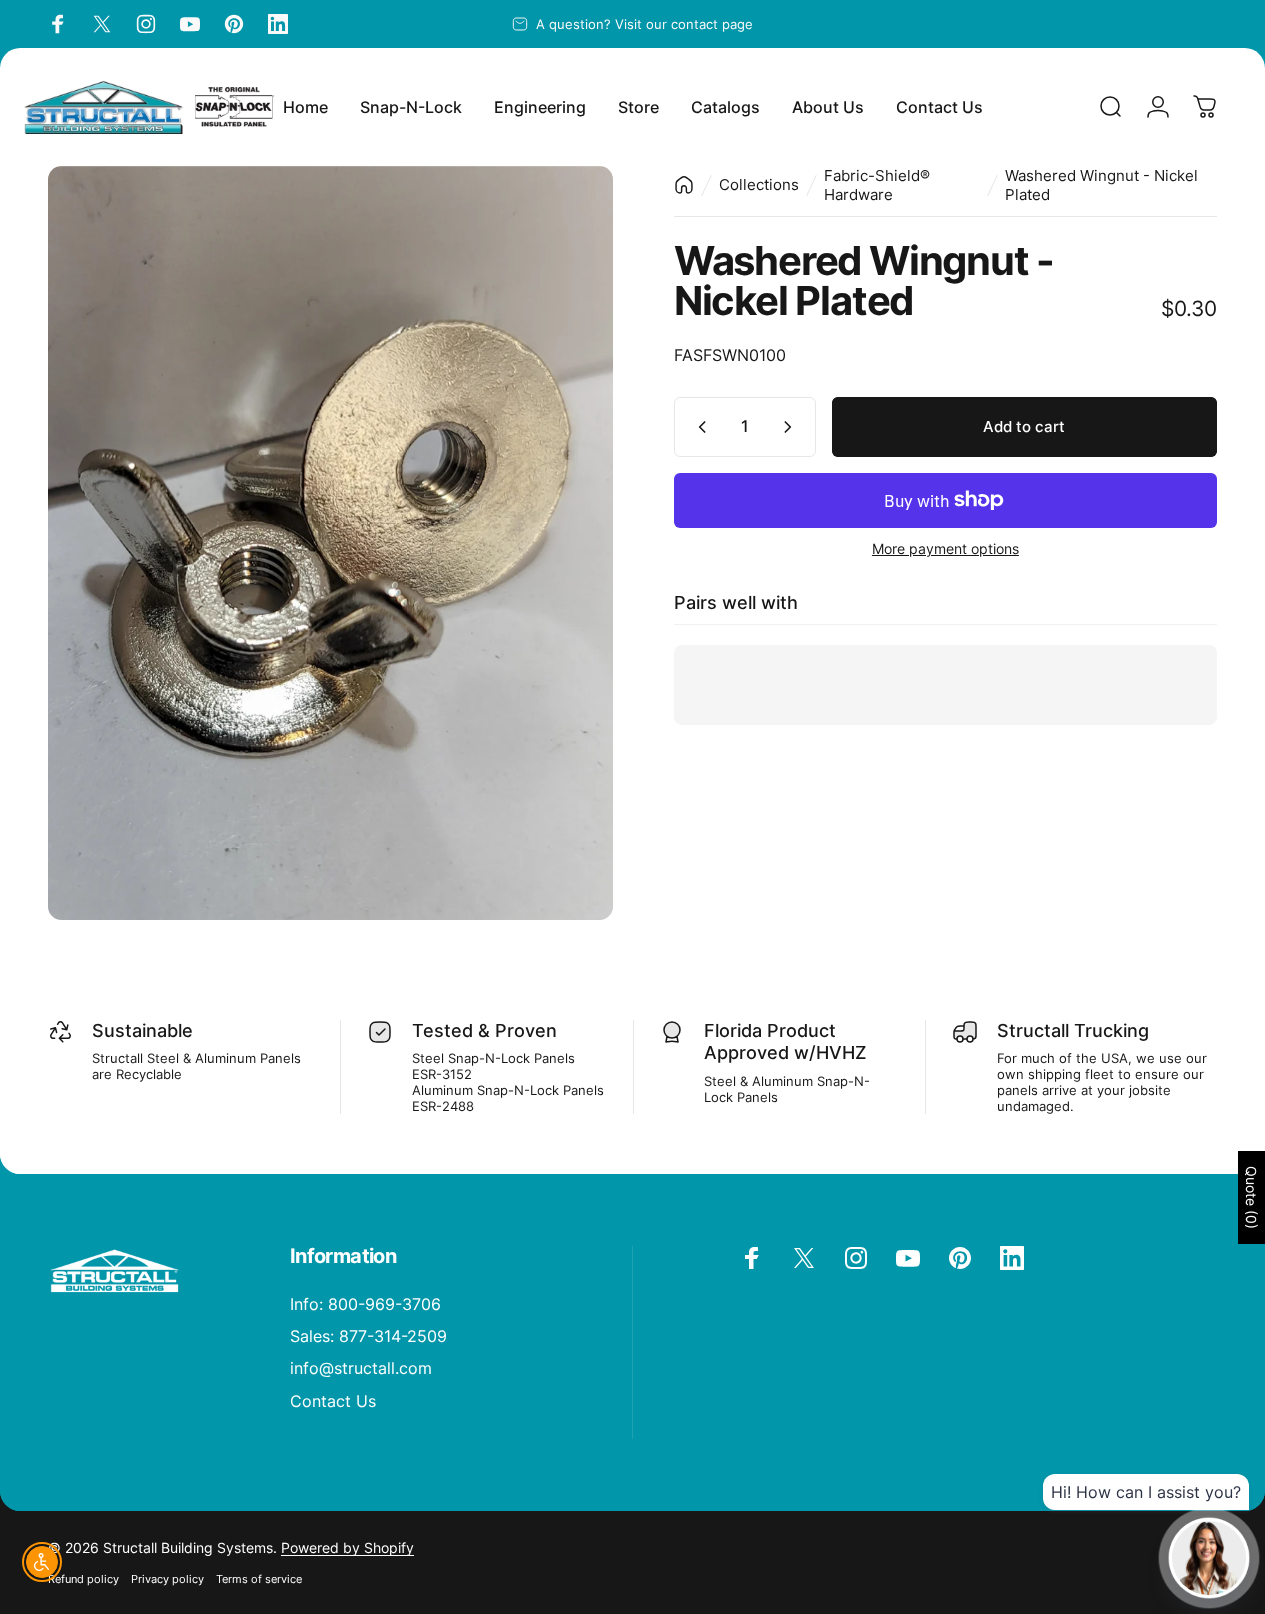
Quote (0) (1251, 1197)
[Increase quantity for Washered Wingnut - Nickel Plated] (792, 427)
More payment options (945, 548)
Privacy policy (167, 1579)
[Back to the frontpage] (684, 185)
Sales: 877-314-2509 (368, 1336)
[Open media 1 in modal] (330, 543)
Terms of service (259, 1579)
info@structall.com (361, 1368)
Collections (759, 184)
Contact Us (333, 1401)
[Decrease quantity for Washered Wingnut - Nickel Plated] (698, 427)
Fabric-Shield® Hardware (877, 185)
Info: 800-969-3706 (365, 1304)
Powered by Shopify (347, 1547)
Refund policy (83, 1579)
